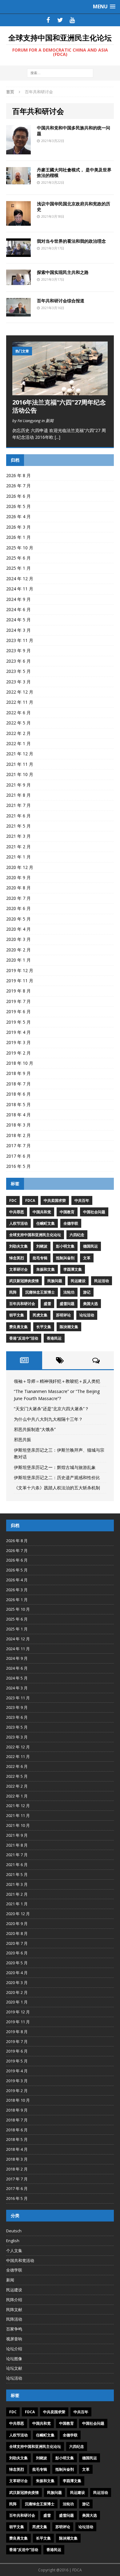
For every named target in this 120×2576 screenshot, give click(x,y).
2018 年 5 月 (18, 1104)
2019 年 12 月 (20, 970)
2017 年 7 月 (18, 1145)
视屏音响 (14, 2339)
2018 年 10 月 (20, 1063)
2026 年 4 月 (18, 516)
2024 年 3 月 (18, 630)
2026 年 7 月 (18, 486)
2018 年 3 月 (18, 1125)
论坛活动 (87, 1315)
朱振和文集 (46, 1269)
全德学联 (71, 1223)
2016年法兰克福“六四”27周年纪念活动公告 (59, 406)
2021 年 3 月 (18, 836)
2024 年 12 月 (20, 579)
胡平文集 (17, 1315)
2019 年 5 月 (18, 1022)
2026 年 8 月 (18, 475)
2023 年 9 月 (18, 650)
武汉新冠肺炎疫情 (24, 1281)
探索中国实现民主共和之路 (63, 272)
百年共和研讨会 (22, 1304)
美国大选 (90, 1304)
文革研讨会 (18, 1269)
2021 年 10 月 (20, 774)
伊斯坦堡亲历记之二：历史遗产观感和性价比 (57, 1477)
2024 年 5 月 (18, 620)
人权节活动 (18, 1223)
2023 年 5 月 (18, 671)
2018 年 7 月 (18, 1084)
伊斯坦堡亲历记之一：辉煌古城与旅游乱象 (55, 1467)
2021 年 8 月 (18, 795)
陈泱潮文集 (69, 1327)
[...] (58, 437)
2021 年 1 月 (18, 857)
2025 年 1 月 (18, 568)
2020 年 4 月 (18, 929)
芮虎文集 (40, 1315)
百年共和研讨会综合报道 (61, 301)
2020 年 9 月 (18, 877)
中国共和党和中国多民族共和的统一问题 (74, 130)
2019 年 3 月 (18, 1042)
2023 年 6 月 (18, 661)
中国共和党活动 (20, 2260)
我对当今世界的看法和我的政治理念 (71, 241)
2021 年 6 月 (18, 816)
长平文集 (44, 1327)
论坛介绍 (14, 2349)
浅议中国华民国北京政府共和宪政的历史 (74, 206)
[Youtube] (72, 20)
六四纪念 (77, 1235)
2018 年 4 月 (18, 1115)
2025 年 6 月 (18, 558)
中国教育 (67, 1212)
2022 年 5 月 (18, 723)
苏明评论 (63, 1315)
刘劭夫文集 (18, 1246)
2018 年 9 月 (18, 1073)
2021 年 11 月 (20, 764)
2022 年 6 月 (18, 713)
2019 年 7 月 (18, 1001)
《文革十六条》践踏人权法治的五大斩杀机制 (57, 1488)
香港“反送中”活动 (24, 1338)
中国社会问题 (94, 1212)
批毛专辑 (40, 1258)
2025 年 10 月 (20, 548)
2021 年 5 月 (18, 826)
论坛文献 (14, 2368)
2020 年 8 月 (18, 888)
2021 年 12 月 (20, 754)
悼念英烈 (17, 1258)
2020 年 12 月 (20, 867)
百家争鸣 (14, 2329)
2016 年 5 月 (18, 1166)
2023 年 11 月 (20, 640)
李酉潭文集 (73, 1269)
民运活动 (102, 1281)
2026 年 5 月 (18, 506)
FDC (13, 1200)
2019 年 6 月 (18, 1011)
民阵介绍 (14, 2300)
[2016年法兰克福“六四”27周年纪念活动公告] (60, 392)
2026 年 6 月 (18, 496)
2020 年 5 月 (18, 919)
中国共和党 (42, 1212)
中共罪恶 (17, 1212)
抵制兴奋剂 (65, 1258)
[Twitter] (60, 20)
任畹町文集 (46, 1223)
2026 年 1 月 (18, 537)
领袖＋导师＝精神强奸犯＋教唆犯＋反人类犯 (57, 1381)
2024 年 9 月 (18, 599)
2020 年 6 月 (18, 908)
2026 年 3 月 (18, 527)
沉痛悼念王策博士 (40, 1292)
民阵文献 (14, 2310)
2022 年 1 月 (18, 743)
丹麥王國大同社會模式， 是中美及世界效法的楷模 (74, 172)
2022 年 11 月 (20, 702)
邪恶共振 (22, 1439)
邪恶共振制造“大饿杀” (35, 1429)
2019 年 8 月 (18, 991)
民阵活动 (14, 2319)
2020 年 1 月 (18, 960)
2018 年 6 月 (18, 1094)
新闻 (10, 2280)
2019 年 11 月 (20, 981)
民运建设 (78, 1281)
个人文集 (14, 2251)
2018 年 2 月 (18, 1135)
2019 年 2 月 (18, 1053)
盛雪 (47, 1304)
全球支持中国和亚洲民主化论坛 (35, 1235)
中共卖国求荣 (55, 1200)
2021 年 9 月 (18, 785)
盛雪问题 (67, 1304)
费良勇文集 (18, 1327)
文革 (87, 1258)
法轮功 (69, 1292)
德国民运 (90, 1246)
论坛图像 (14, 2359)
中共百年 (82, 1200)
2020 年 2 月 (18, 950)
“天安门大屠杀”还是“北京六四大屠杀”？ (51, 1409)
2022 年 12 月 (20, 692)
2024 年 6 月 (18, 609)
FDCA (30, 1200)
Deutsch (14, 2231)
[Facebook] (48, 20)
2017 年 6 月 (18, 1156)
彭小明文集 (65, 1246)
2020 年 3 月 (18, 939)
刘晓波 (42, 1246)
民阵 (13, 1292)
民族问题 (55, 1281)
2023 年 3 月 (18, 682)
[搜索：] (60, 73)
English (13, 2241)
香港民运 (54, 1338)
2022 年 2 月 (18, 733)
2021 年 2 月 (18, 847)
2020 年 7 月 (18, 898)
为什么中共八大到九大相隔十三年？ (48, 1419)
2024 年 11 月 (20, 589)
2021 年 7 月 (18, 805)
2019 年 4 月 (18, 1032)
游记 (87, 1292)
